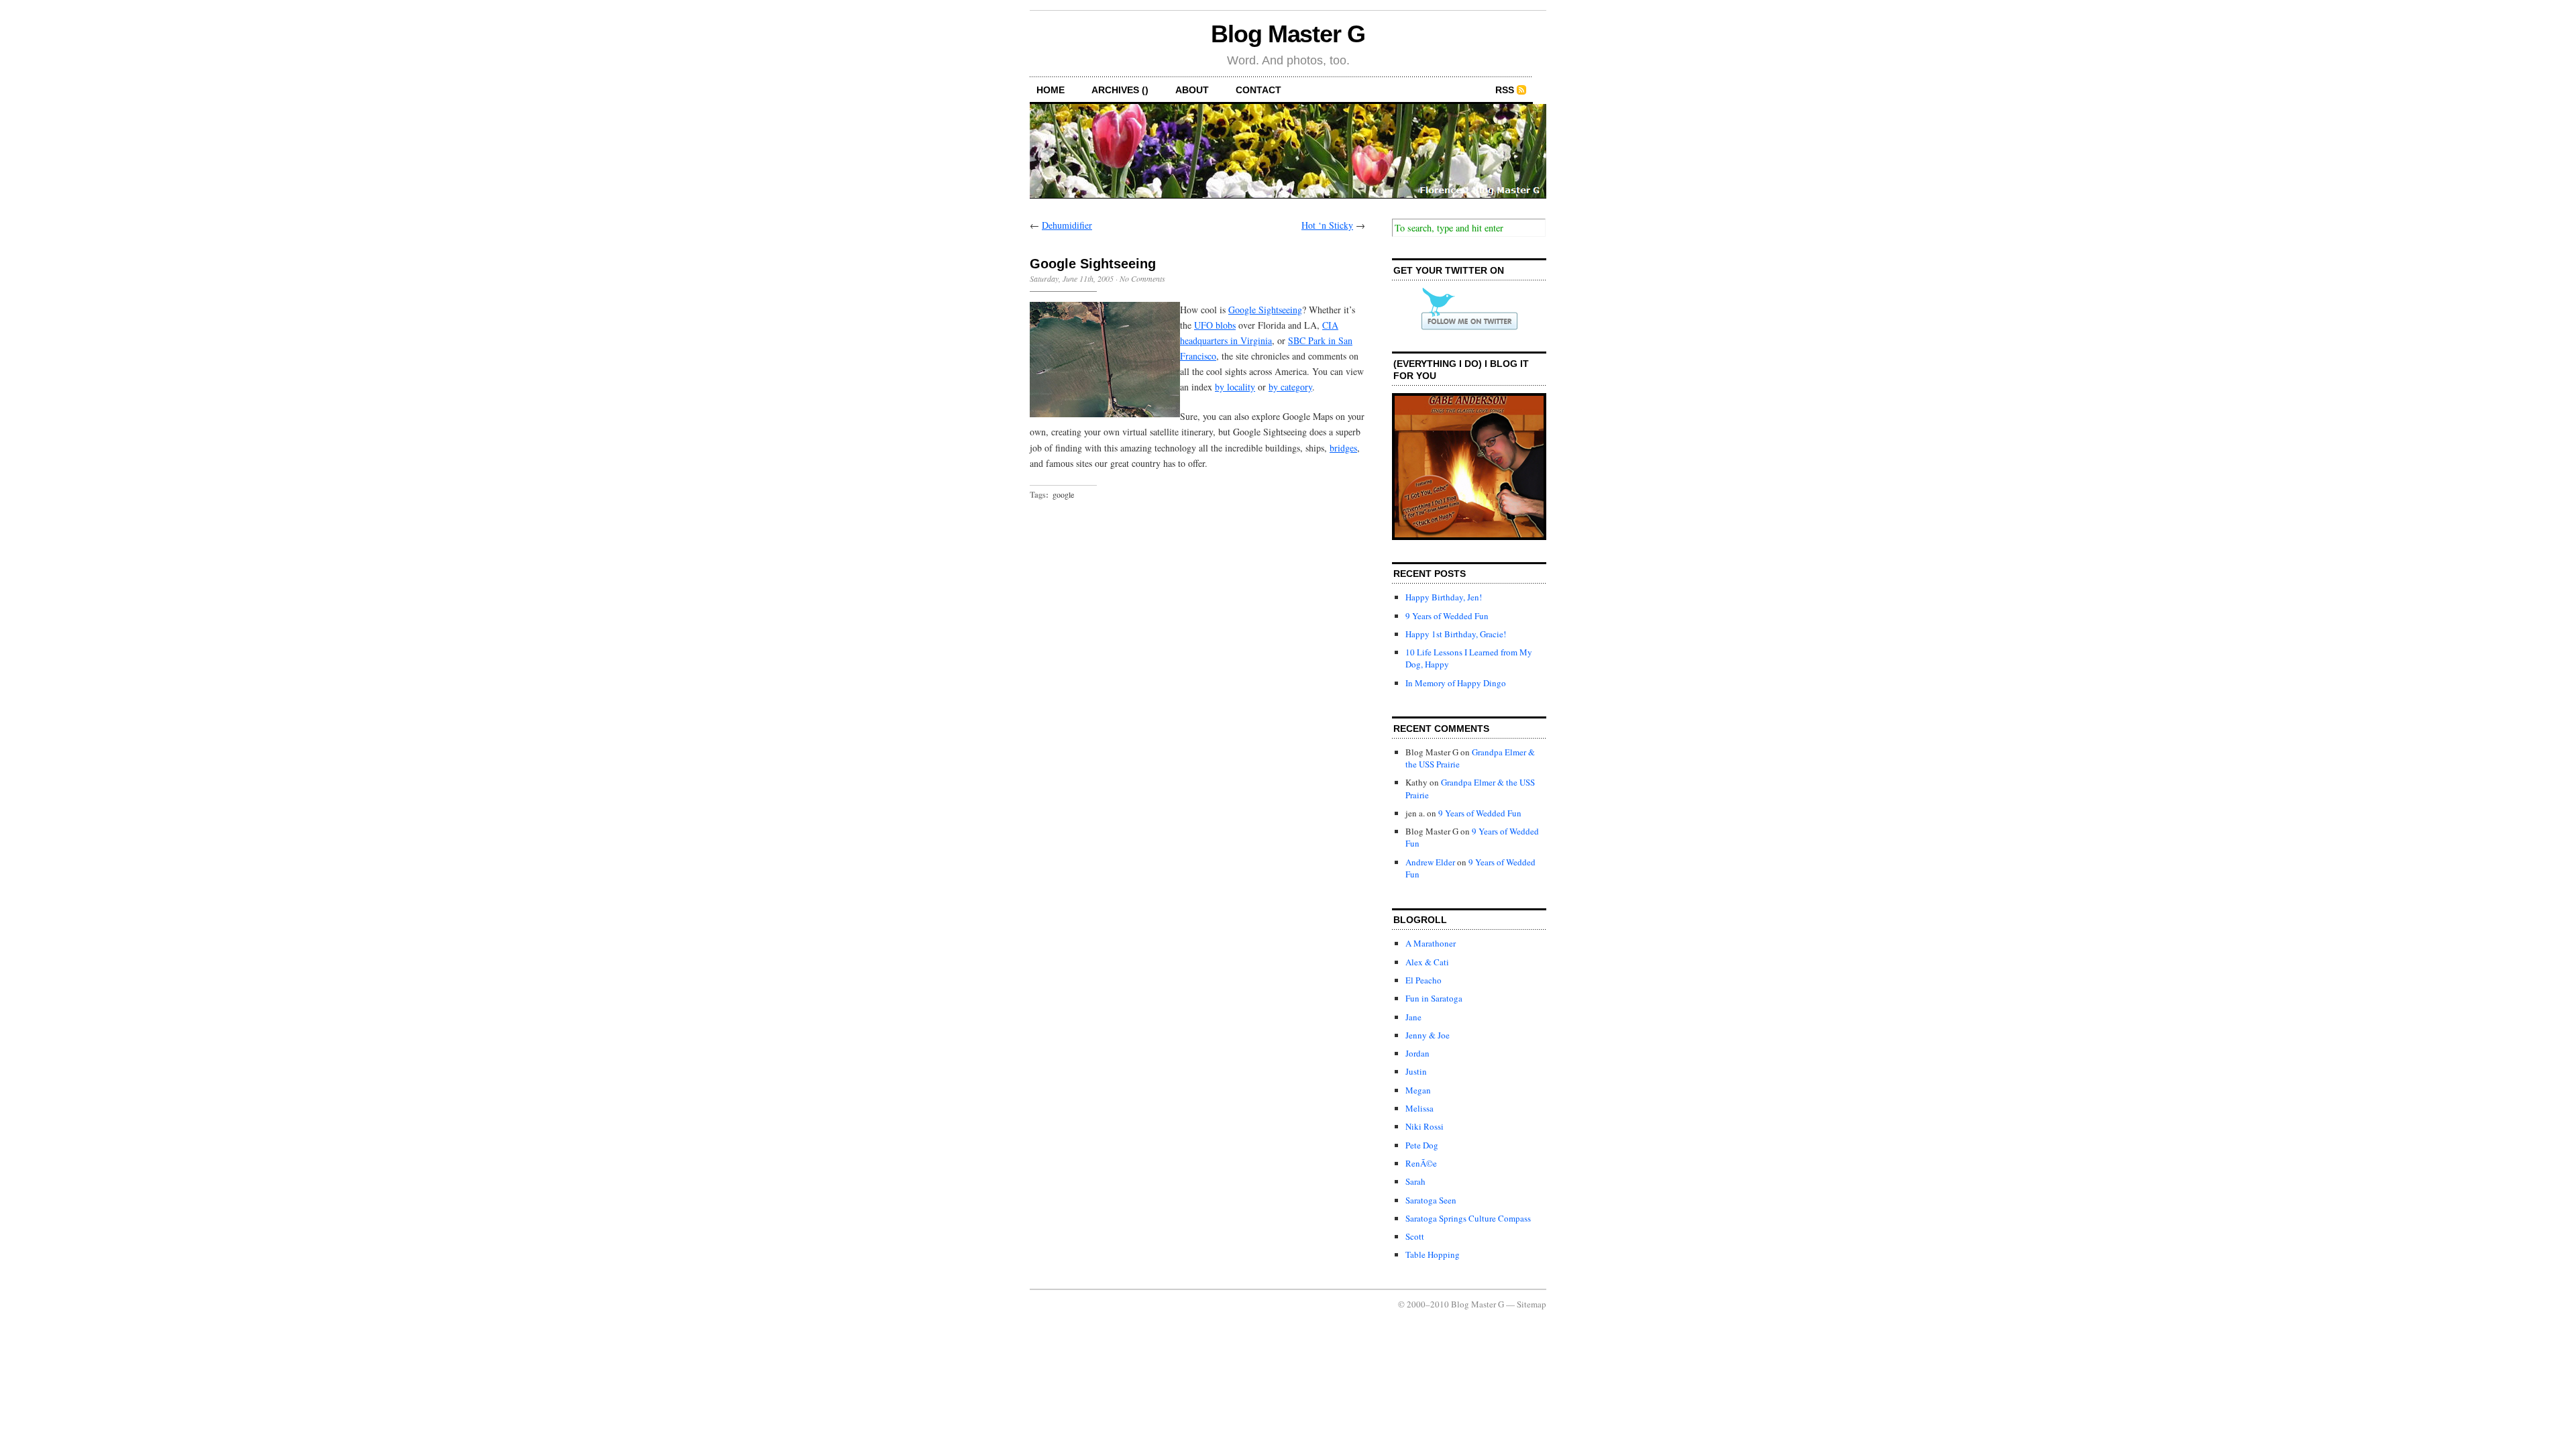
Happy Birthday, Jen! (1444, 597)
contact (1258, 90)
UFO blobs (1215, 325)
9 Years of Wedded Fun (1447, 616)
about (1192, 90)
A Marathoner (1431, 943)
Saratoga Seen (1431, 1200)
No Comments (1142, 278)
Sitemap (1532, 1304)
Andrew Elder (1430, 862)
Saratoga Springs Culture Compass (1468, 1218)
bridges (1343, 448)
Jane (1413, 1017)
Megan (1418, 1090)
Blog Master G (1288, 34)
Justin (1416, 1071)
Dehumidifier (1067, 225)
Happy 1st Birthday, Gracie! (1456, 634)
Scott (1415, 1236)
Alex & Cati (1427, 962)
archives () (1120, 90)
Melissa (1419, 1108)
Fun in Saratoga (1434, 998)
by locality (1235, 387)
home (1051, 90)
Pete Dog (1422, 1145)
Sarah (1415, 1181)
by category (1290, 387)
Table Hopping (1433, 1254)
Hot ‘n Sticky (1327, 225)
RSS (1505, 90)
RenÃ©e (1421, 1163)
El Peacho (1424, 980)
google (1063, 494)
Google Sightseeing (1265, 310)
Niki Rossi (1425, 1126)
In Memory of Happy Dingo (1456, 683)
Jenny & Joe (1428, 1035)
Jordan (1417, 1053)
